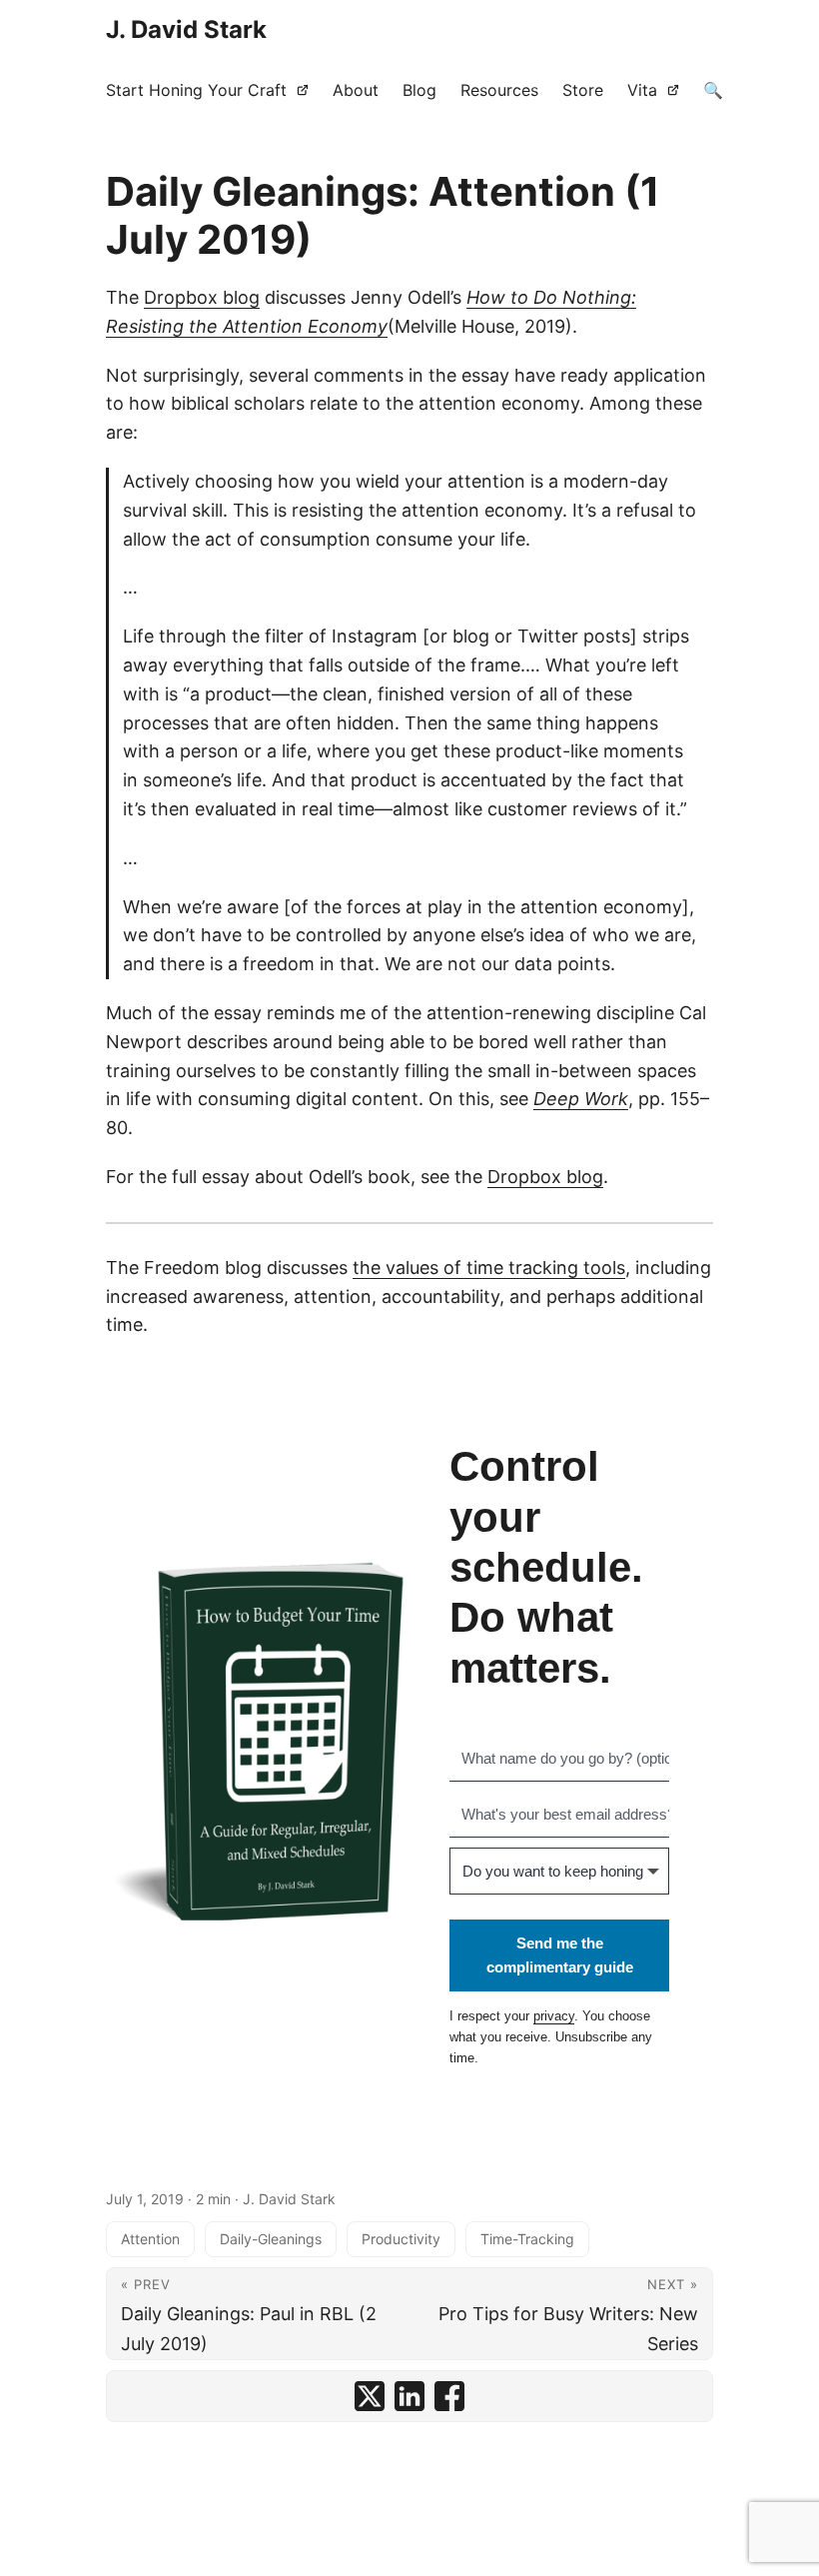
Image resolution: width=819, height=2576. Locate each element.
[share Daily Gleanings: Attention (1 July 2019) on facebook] (449, 2396)
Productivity (401, 2239)
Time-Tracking (527, 2239)
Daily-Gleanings (271, 2239)
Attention (150, 2239)
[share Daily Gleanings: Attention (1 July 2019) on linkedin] (409, 2396)
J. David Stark (186, 29)
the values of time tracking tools (489, 1268)
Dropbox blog (202, 297)
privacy (554, 2016)
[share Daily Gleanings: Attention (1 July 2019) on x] (370, 2396)
